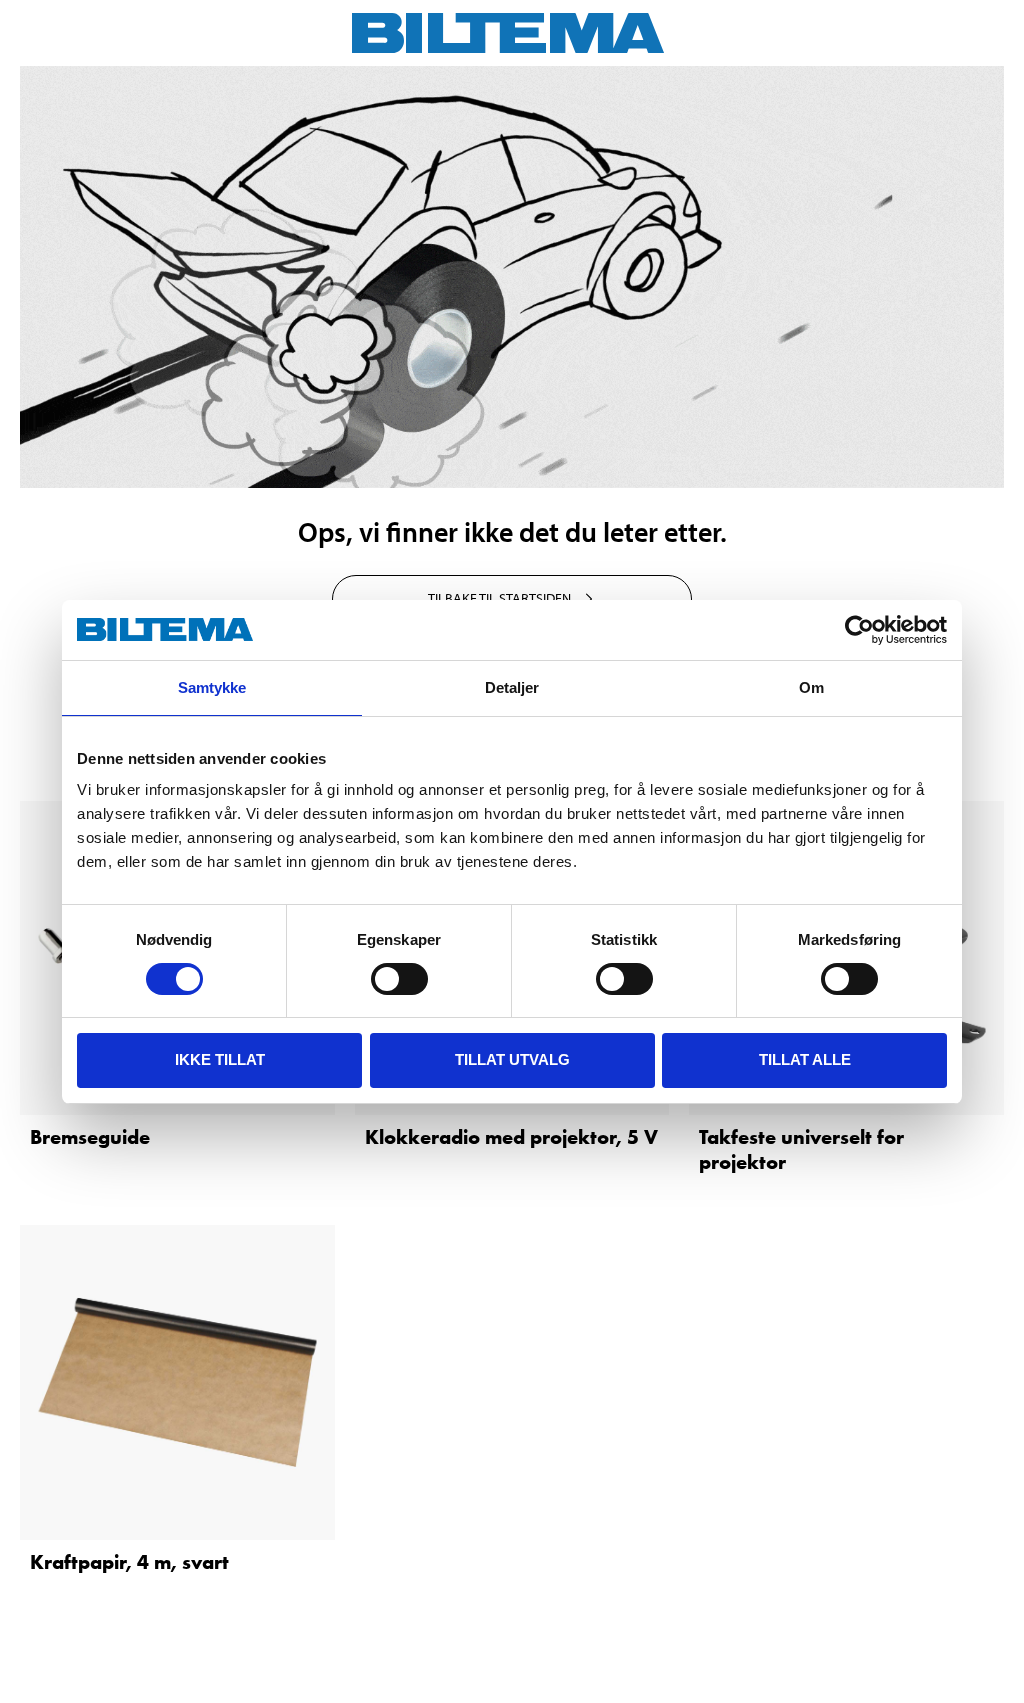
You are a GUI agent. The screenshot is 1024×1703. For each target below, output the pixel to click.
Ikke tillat (220, 1059)
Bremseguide (90, 1137)
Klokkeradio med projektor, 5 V (511, 1137)
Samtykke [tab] (212, 687)
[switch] (399, 979)
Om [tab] (811, 687)
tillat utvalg (512, 1059)
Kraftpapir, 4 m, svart (129, 1562)
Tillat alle (805, 1059)
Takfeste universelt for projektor (801, 1149)
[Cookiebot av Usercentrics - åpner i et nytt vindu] (859, 630)
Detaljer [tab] (512, 687)
